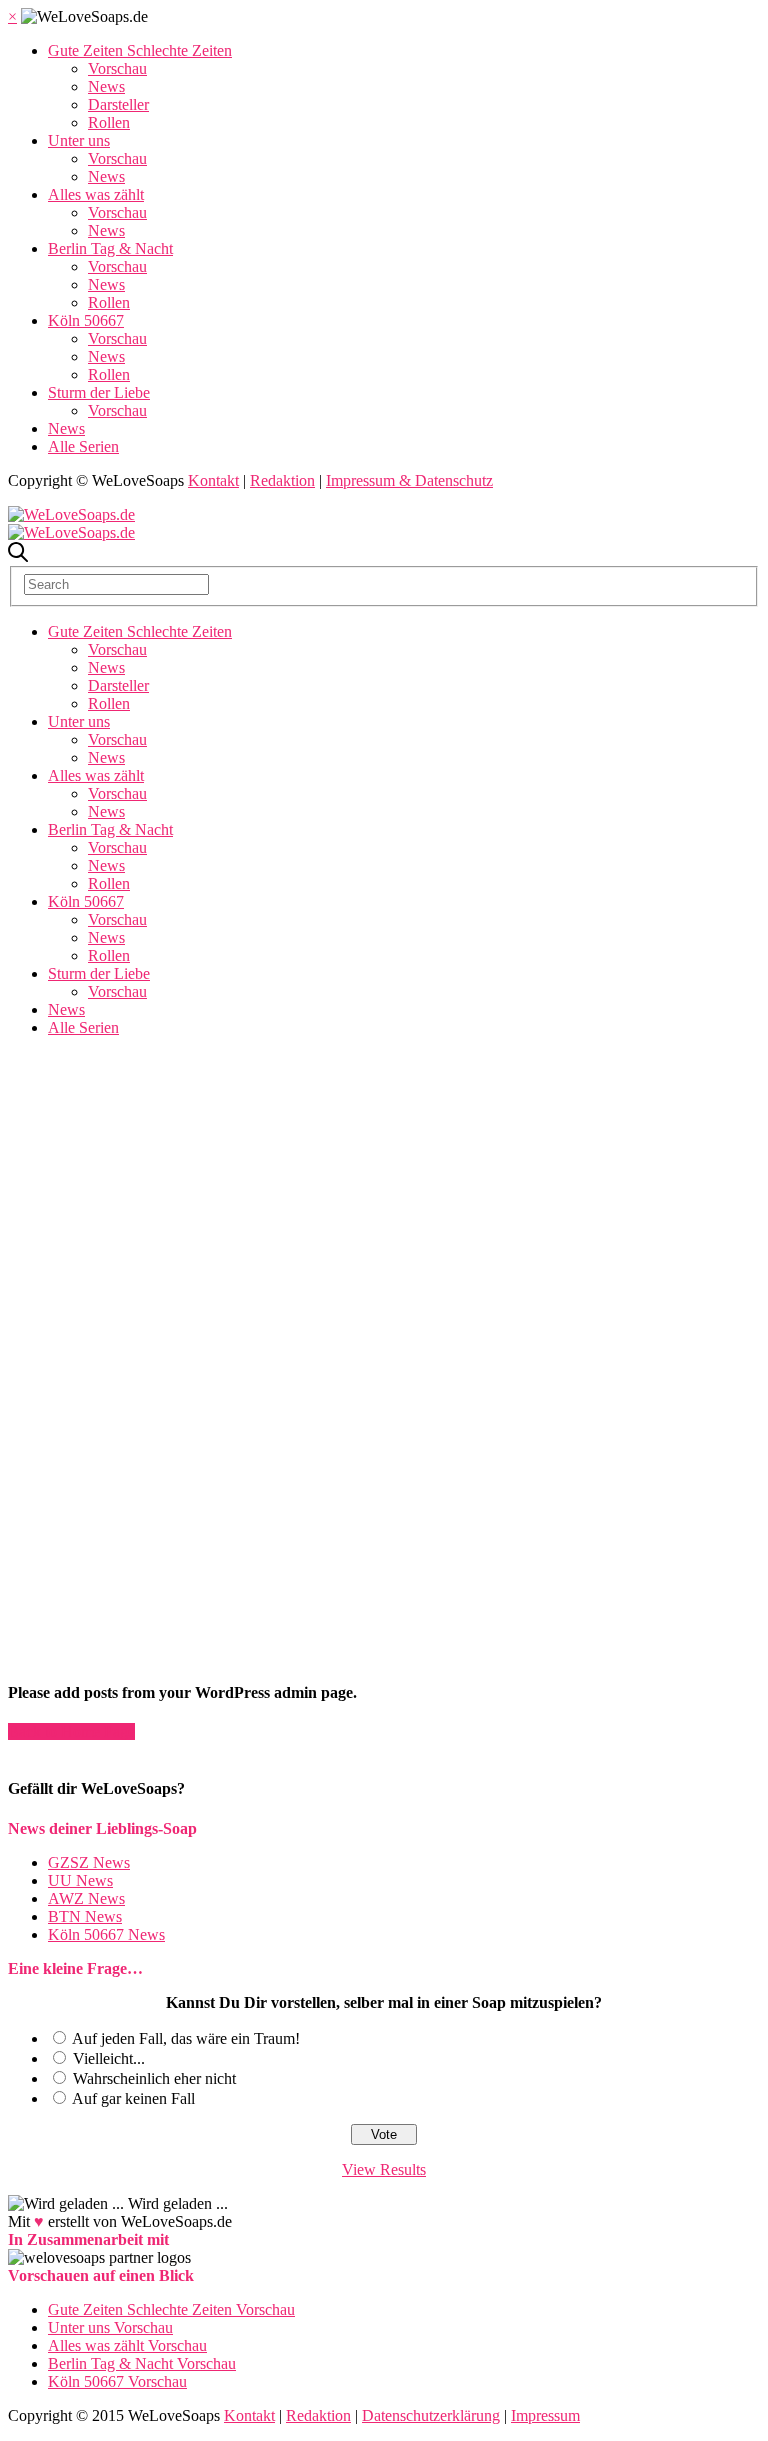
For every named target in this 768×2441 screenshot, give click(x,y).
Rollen (109, 122)
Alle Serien (83, 446)
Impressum (545, 2415)
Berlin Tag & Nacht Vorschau (142, 2363)
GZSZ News (89, 1862)
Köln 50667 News (106, 1934)
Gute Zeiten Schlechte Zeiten (140, 50)
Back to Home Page (71, 1731)
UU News (80, 1880)
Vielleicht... (109, 2058)
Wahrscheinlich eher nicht (154, 2078)
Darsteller (118, 104)
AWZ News (86, 1898)
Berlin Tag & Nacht (110, 248)
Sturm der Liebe (99, 392)
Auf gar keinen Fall (133, 2098)
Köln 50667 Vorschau (117, 2381)
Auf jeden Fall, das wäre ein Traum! (186, 2038)
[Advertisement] (384, 1193)
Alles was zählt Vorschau (127, 2345)
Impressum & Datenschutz (409, 480)
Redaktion (282, 480)
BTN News (85, 1916)
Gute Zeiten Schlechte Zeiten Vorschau (171, 2309)
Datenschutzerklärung (431, 2415)
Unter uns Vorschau (110, 2327)
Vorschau (117, 68)
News (106, 86)
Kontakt (213, 480)
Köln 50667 (86, 320)
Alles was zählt (96, 194)
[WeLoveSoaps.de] (71, 514)
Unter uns (79, 140)
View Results (384, 2169)
